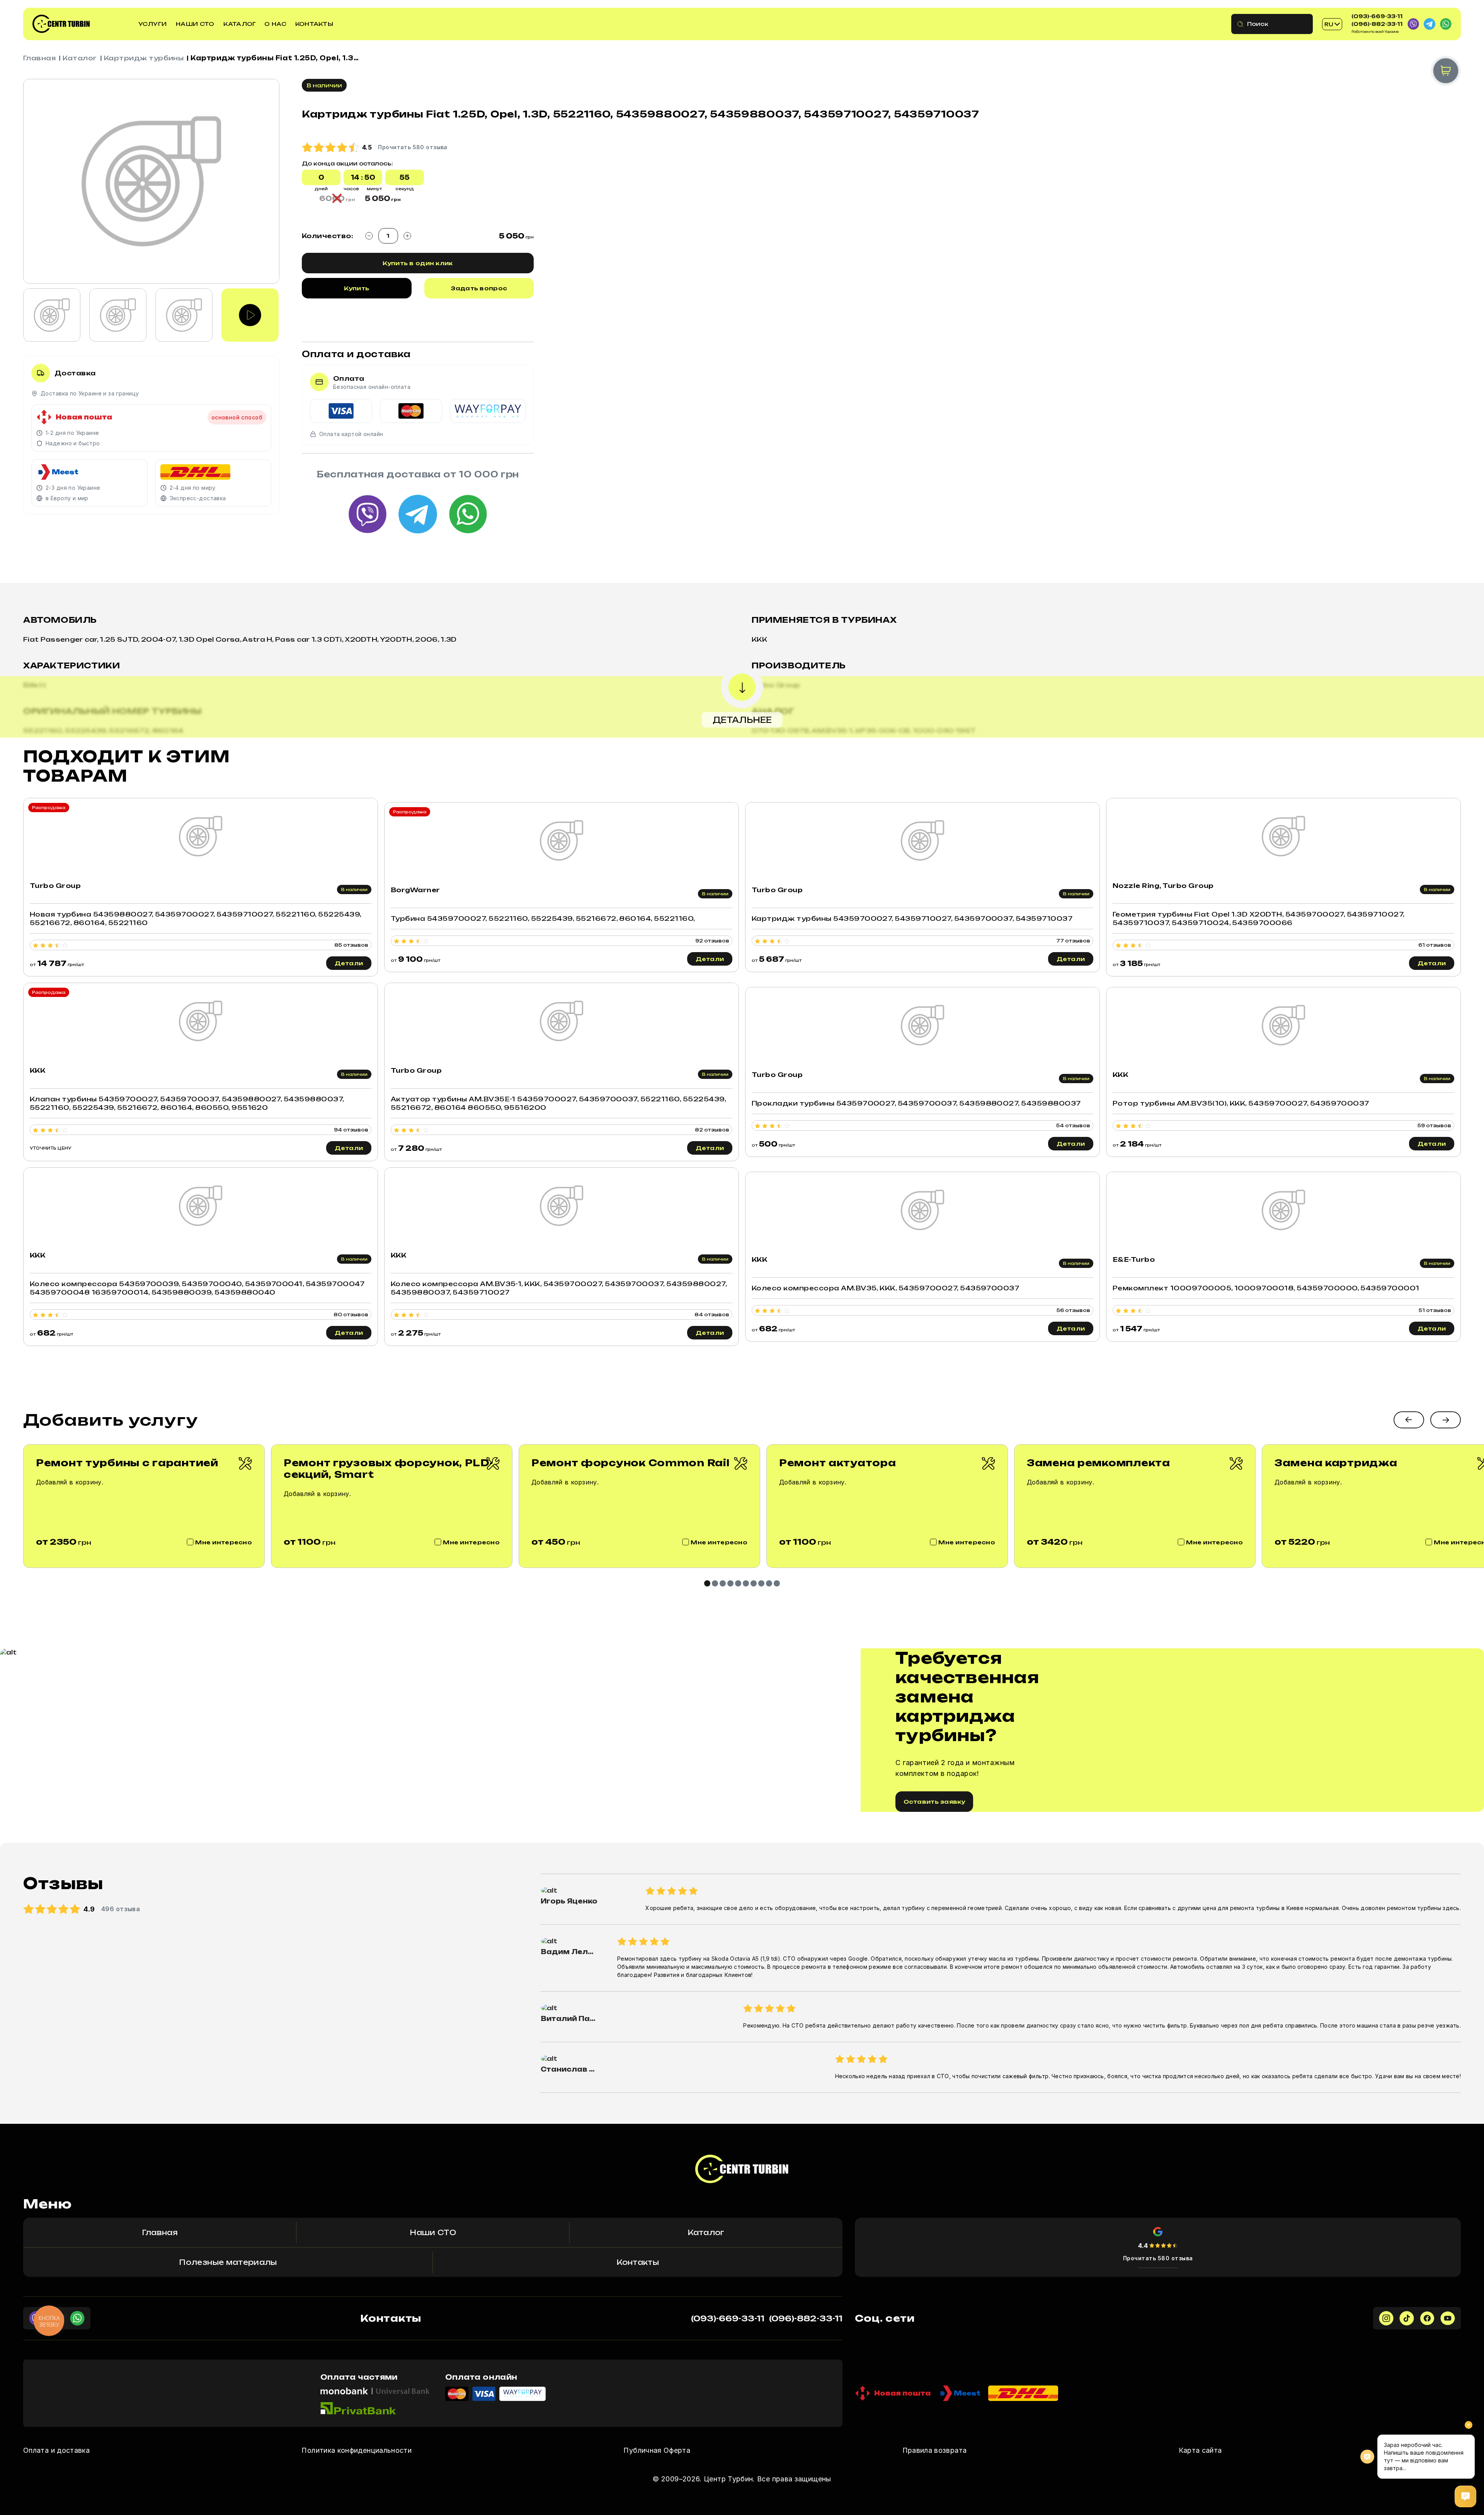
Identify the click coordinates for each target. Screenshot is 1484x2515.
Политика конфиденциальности (357, 2450)
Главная (39, 58)
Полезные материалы (228, 2262)
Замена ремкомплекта (1099, 1463)
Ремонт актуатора (838, 1463)
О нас (275, 24)
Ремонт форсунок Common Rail (630, 1463)
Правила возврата (935, 2450)
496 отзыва (121, 1909)
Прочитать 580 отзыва (1158, 2258)
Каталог (240, 24)
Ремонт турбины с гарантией (127, 1463)
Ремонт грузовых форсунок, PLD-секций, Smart (388, 1469)
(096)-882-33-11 (1377, 24)
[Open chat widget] (1465, 2496)
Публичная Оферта (657, 2450)
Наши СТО (195, 24)
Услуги (153, 24)
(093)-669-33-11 (1377, 16)
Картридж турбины (144, 58)
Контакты (314, 24)
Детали (349, 963)
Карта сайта (1200, 2450)
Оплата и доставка (56, 2450)
